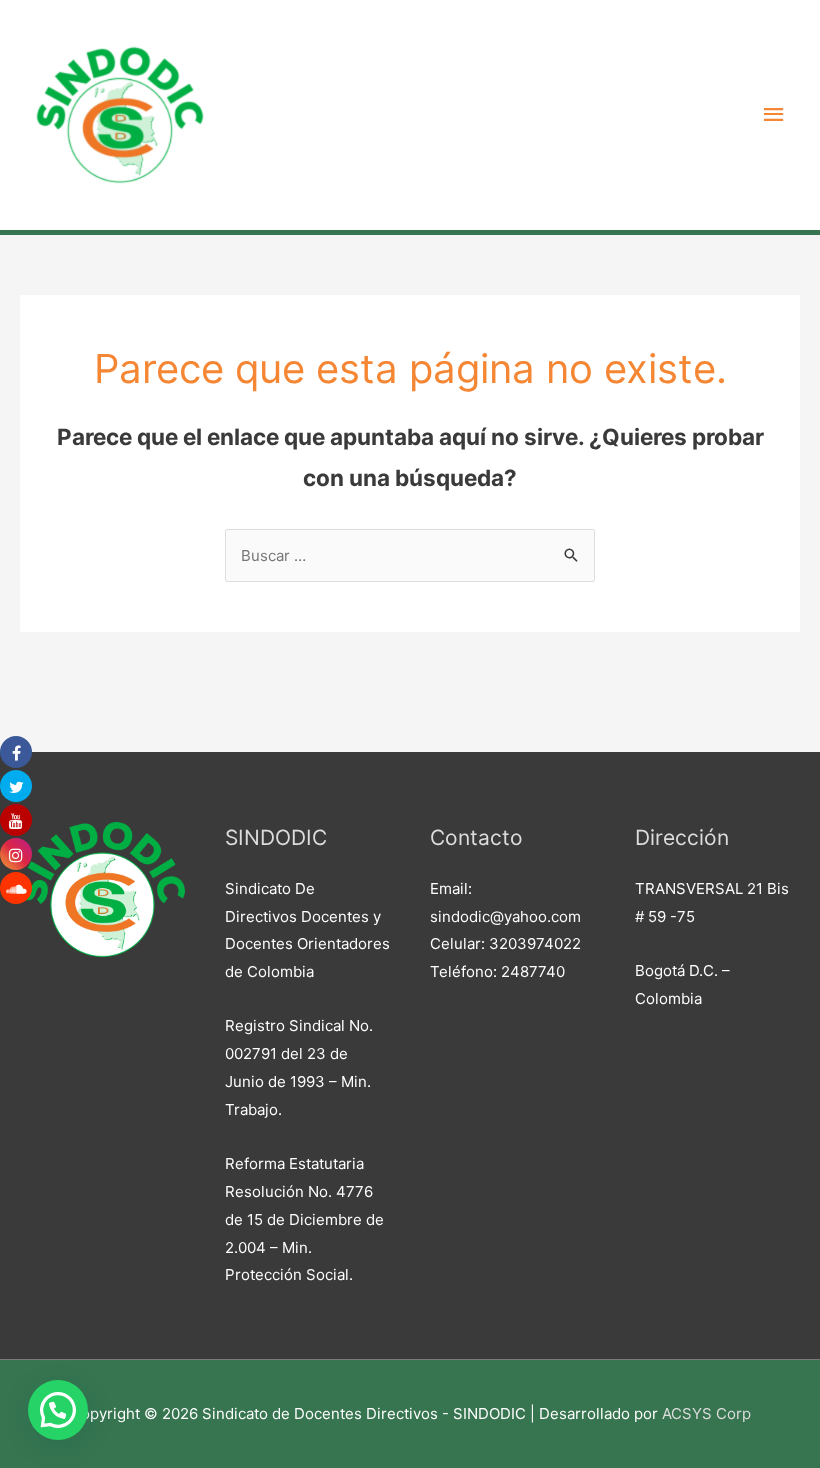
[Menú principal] (775, 115)
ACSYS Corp (706, 1413)
